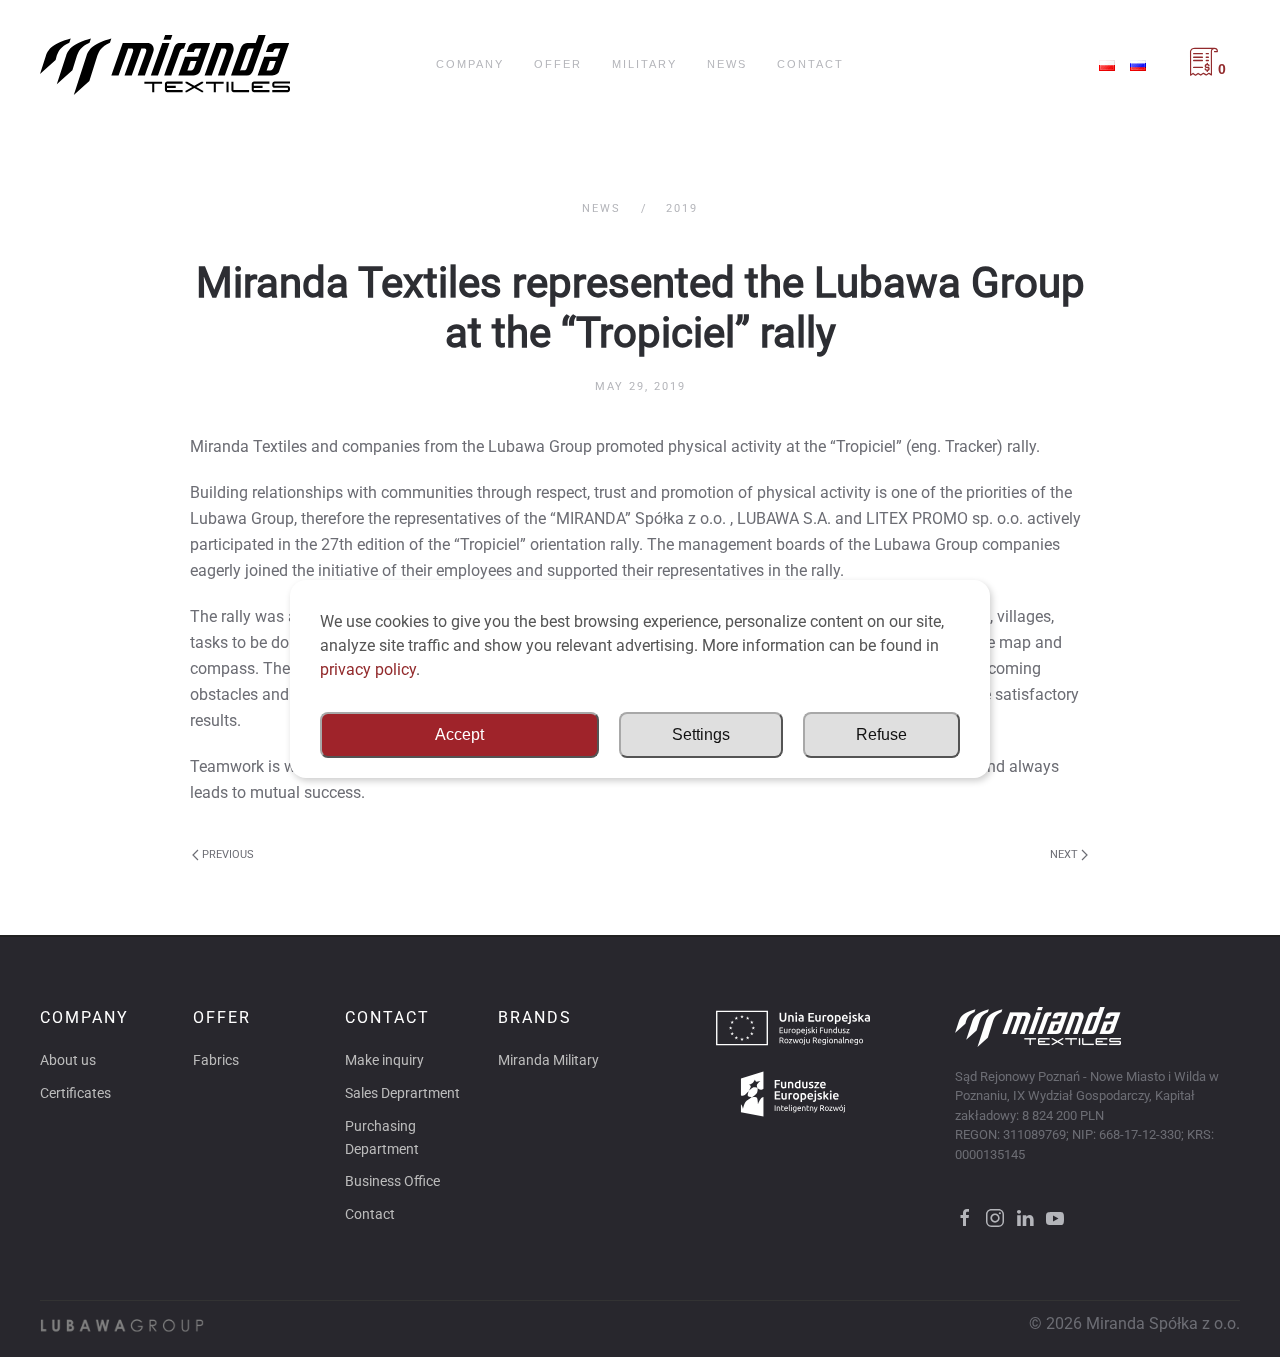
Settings (701, 734)
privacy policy (368, 669)
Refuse (881, 734)
